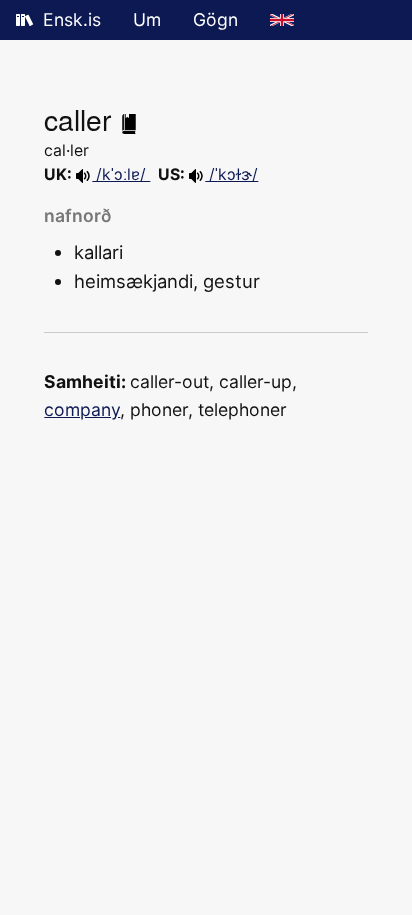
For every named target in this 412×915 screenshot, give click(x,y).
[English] (282, 20)
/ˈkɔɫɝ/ (231, 174)
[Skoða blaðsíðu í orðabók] (129, 119)
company (82, 409)
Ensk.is (72, 19)
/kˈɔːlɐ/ (121, 174)
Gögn (215, 19)
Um (147, 19)
